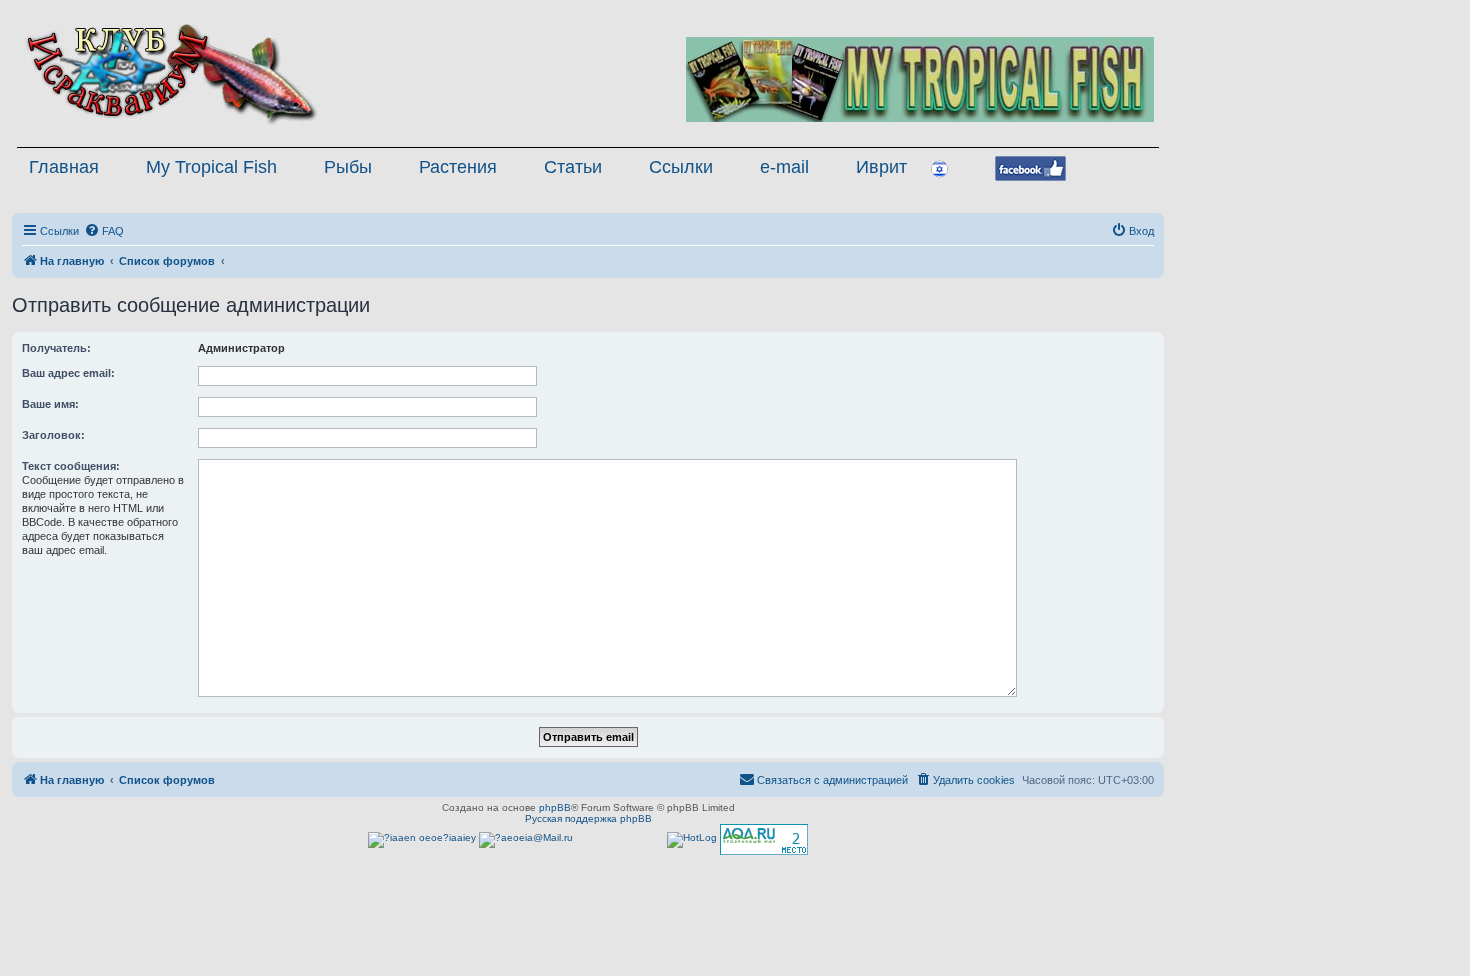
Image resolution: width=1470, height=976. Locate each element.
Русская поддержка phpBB (588, 818)
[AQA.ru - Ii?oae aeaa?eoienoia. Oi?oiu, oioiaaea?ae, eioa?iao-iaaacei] (764, 839)
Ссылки (681, 167)
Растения (458, 167)
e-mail (784, 167)
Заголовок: (53, 435)
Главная (64, 167)
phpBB (555, 807)
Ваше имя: (50, 404)
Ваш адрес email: (68, 373)
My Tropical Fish (211, 167)
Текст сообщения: (71, 466)
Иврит (881, 167)
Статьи (573, 167)
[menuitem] (104, 231)
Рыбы (348, 167)
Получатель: (56, 348)
